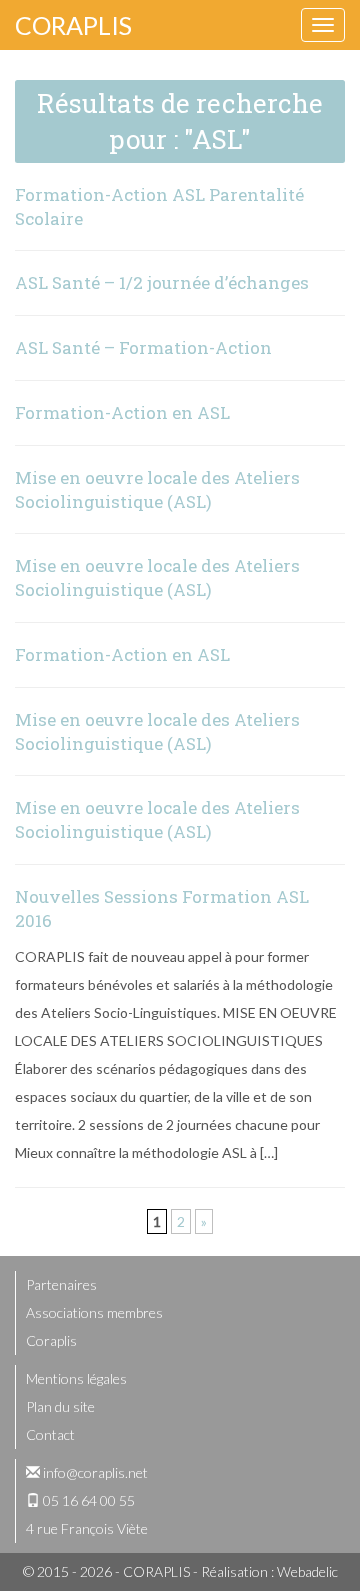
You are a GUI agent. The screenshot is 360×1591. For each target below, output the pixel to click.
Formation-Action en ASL (122, 412)
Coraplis (51, 1340)
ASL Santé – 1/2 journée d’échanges (162, 282)
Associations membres (94, 1312)
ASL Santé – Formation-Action (143, 347)
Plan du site (60, 1406)
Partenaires (61, 1284)
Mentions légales (76, 1378)
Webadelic (307, 1571)
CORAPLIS (73, 25)
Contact (50, 1434)
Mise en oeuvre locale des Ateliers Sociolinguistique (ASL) (157, 489)
